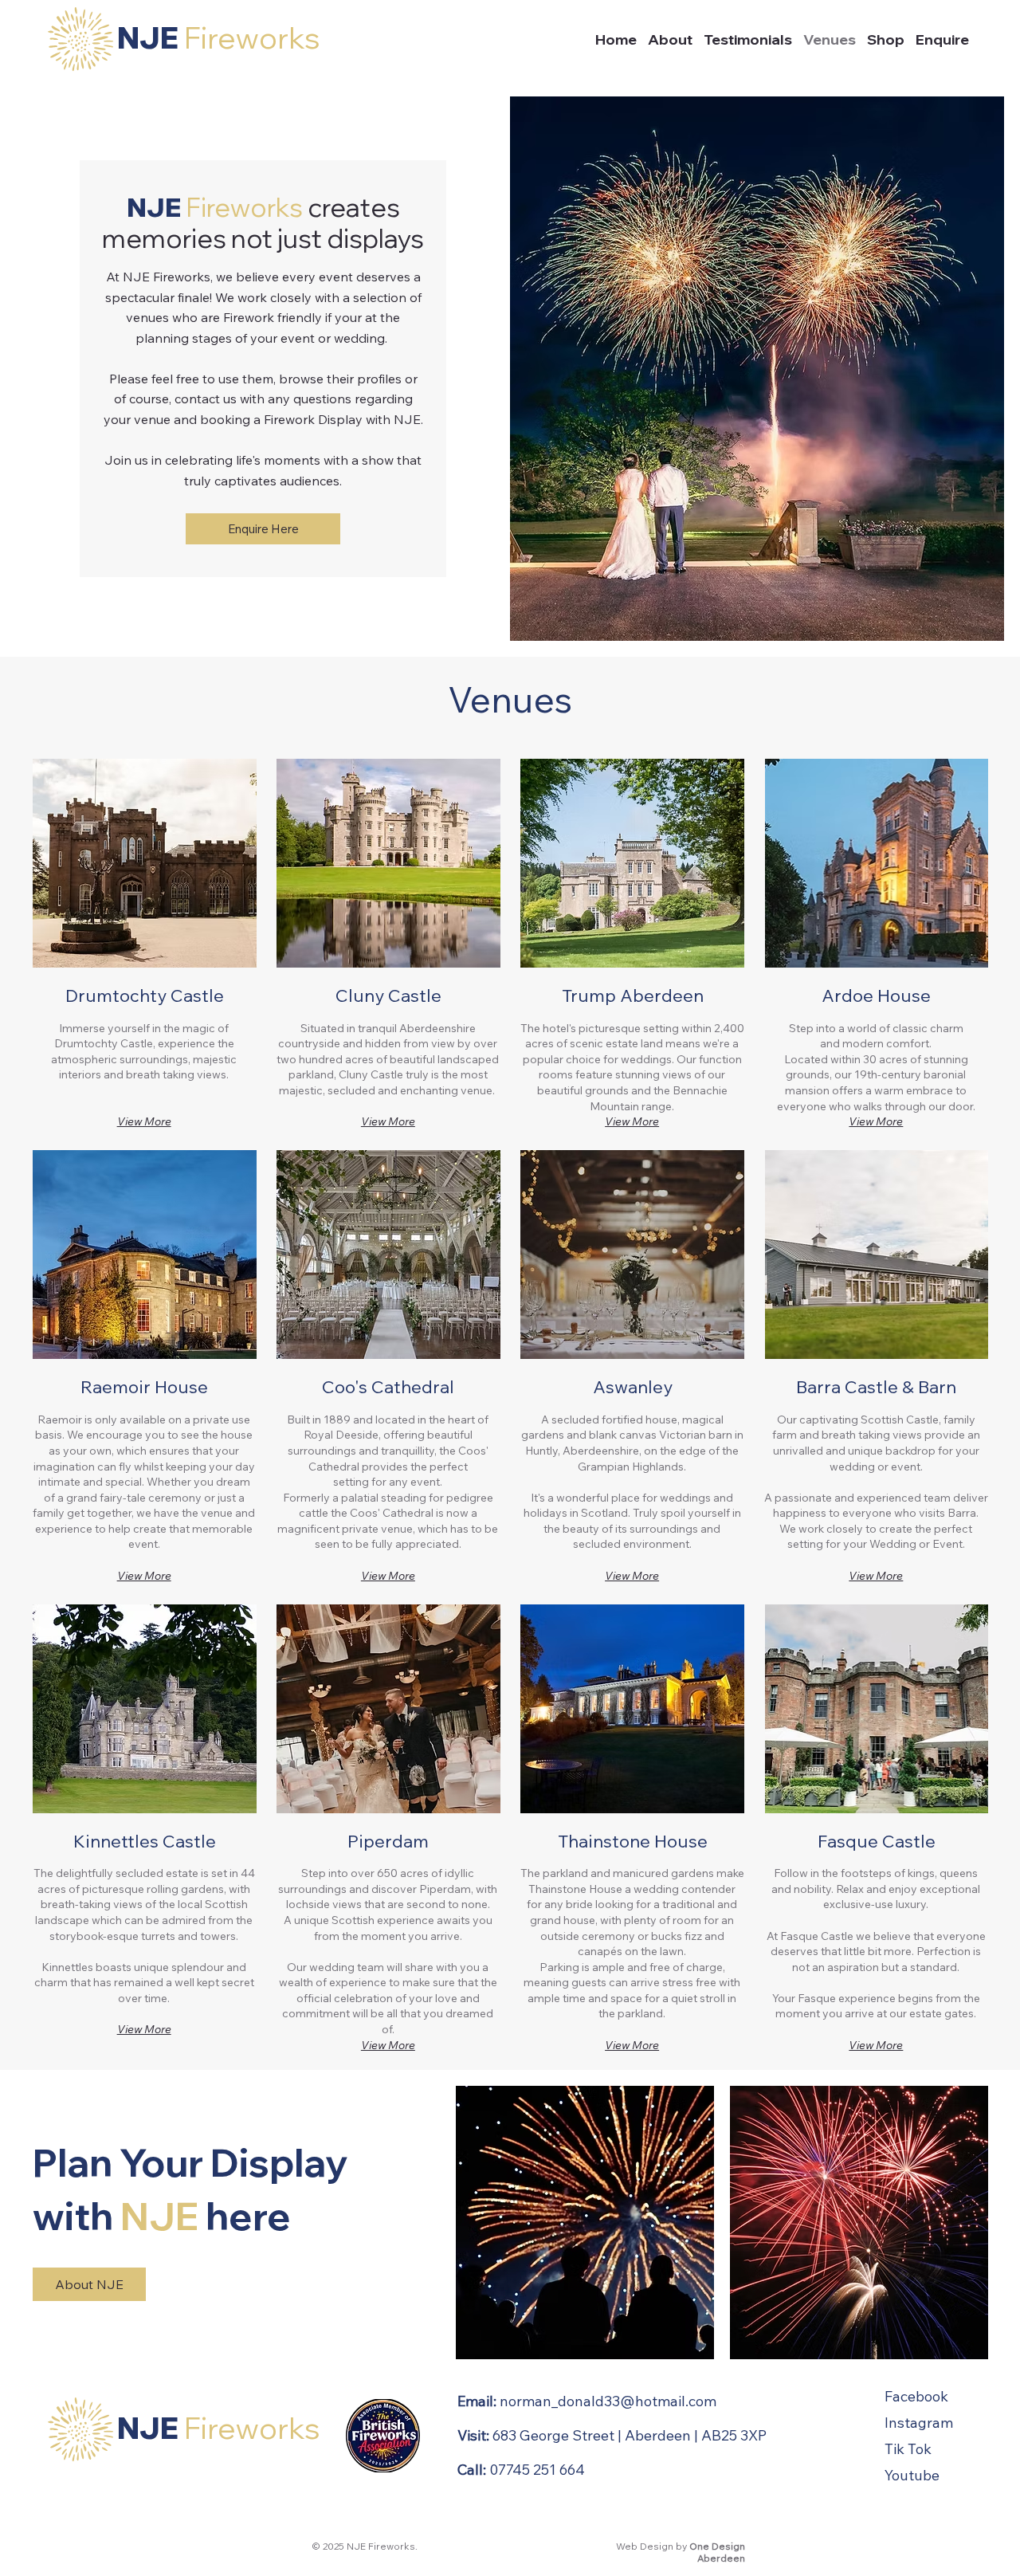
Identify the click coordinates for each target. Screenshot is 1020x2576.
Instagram (919, 2423)
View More (144, 1121)
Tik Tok (908, 2449)
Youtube (912, 2475)
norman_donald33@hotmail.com (608, 2401)
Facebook (916, 2396)
